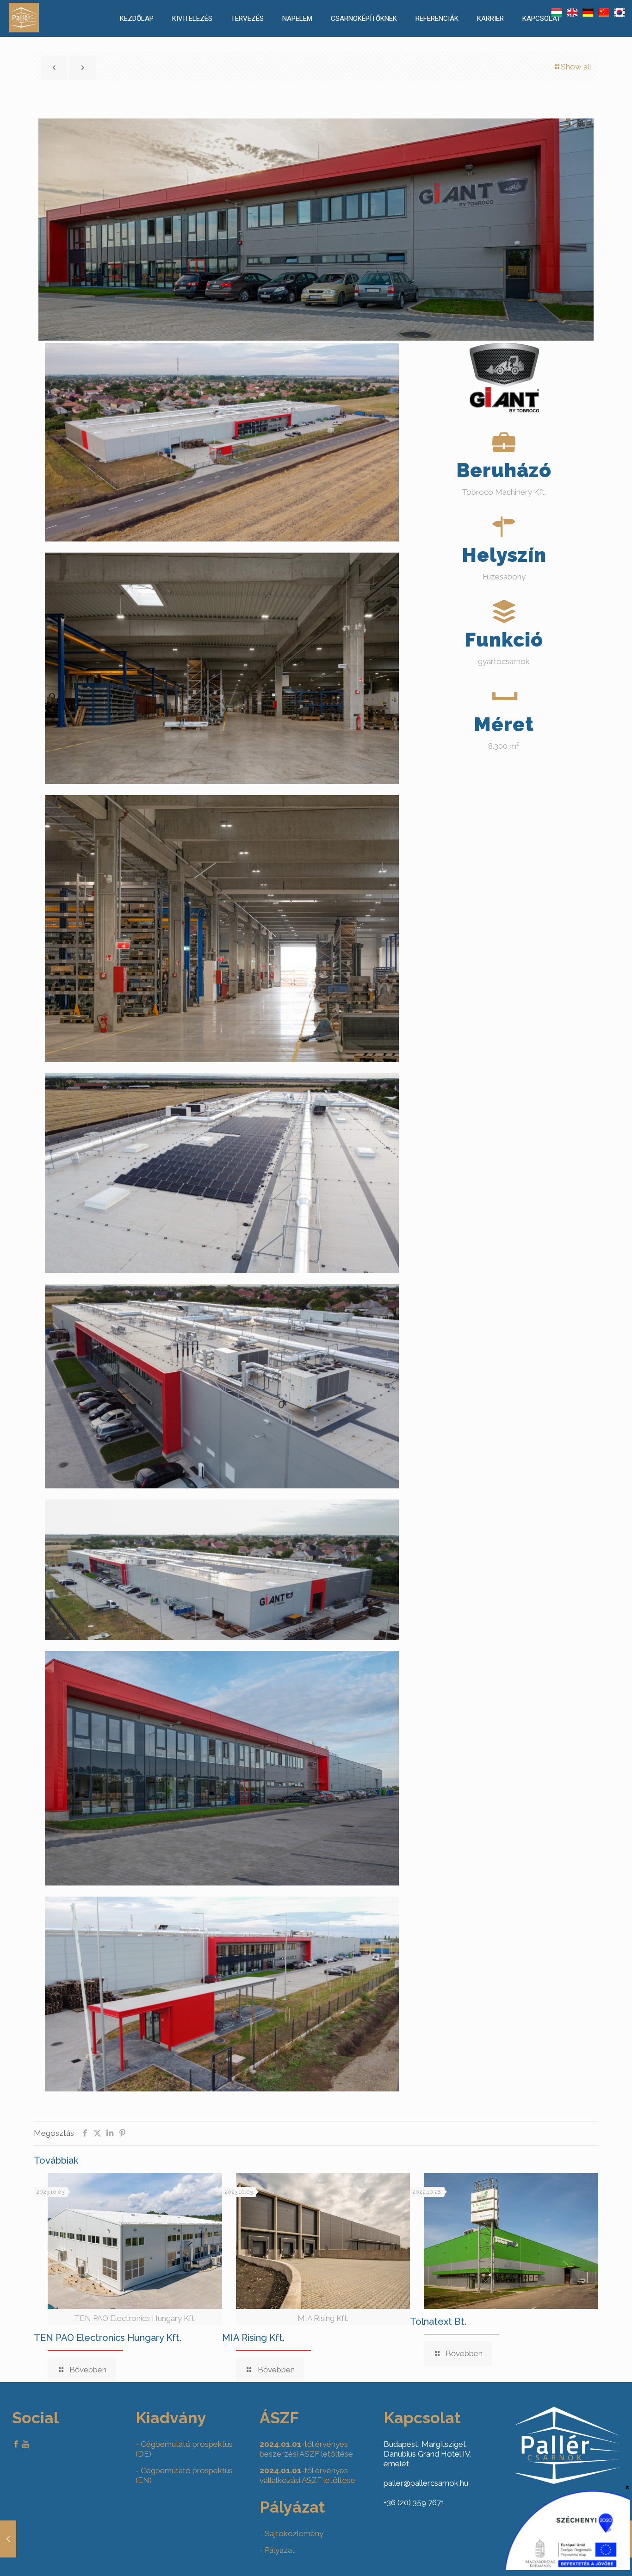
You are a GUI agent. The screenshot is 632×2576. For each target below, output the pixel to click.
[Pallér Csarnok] (24, 30)
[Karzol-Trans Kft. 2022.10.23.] (8, 2539)
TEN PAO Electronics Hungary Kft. (108, 2338)
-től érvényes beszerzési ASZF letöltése (306, 2449)
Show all (576, 67)
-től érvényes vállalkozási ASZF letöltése (307, 2475)
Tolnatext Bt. (438, 2321)
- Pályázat (277, 2550)
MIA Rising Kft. (253, 2338)
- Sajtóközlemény (291, 2533)
